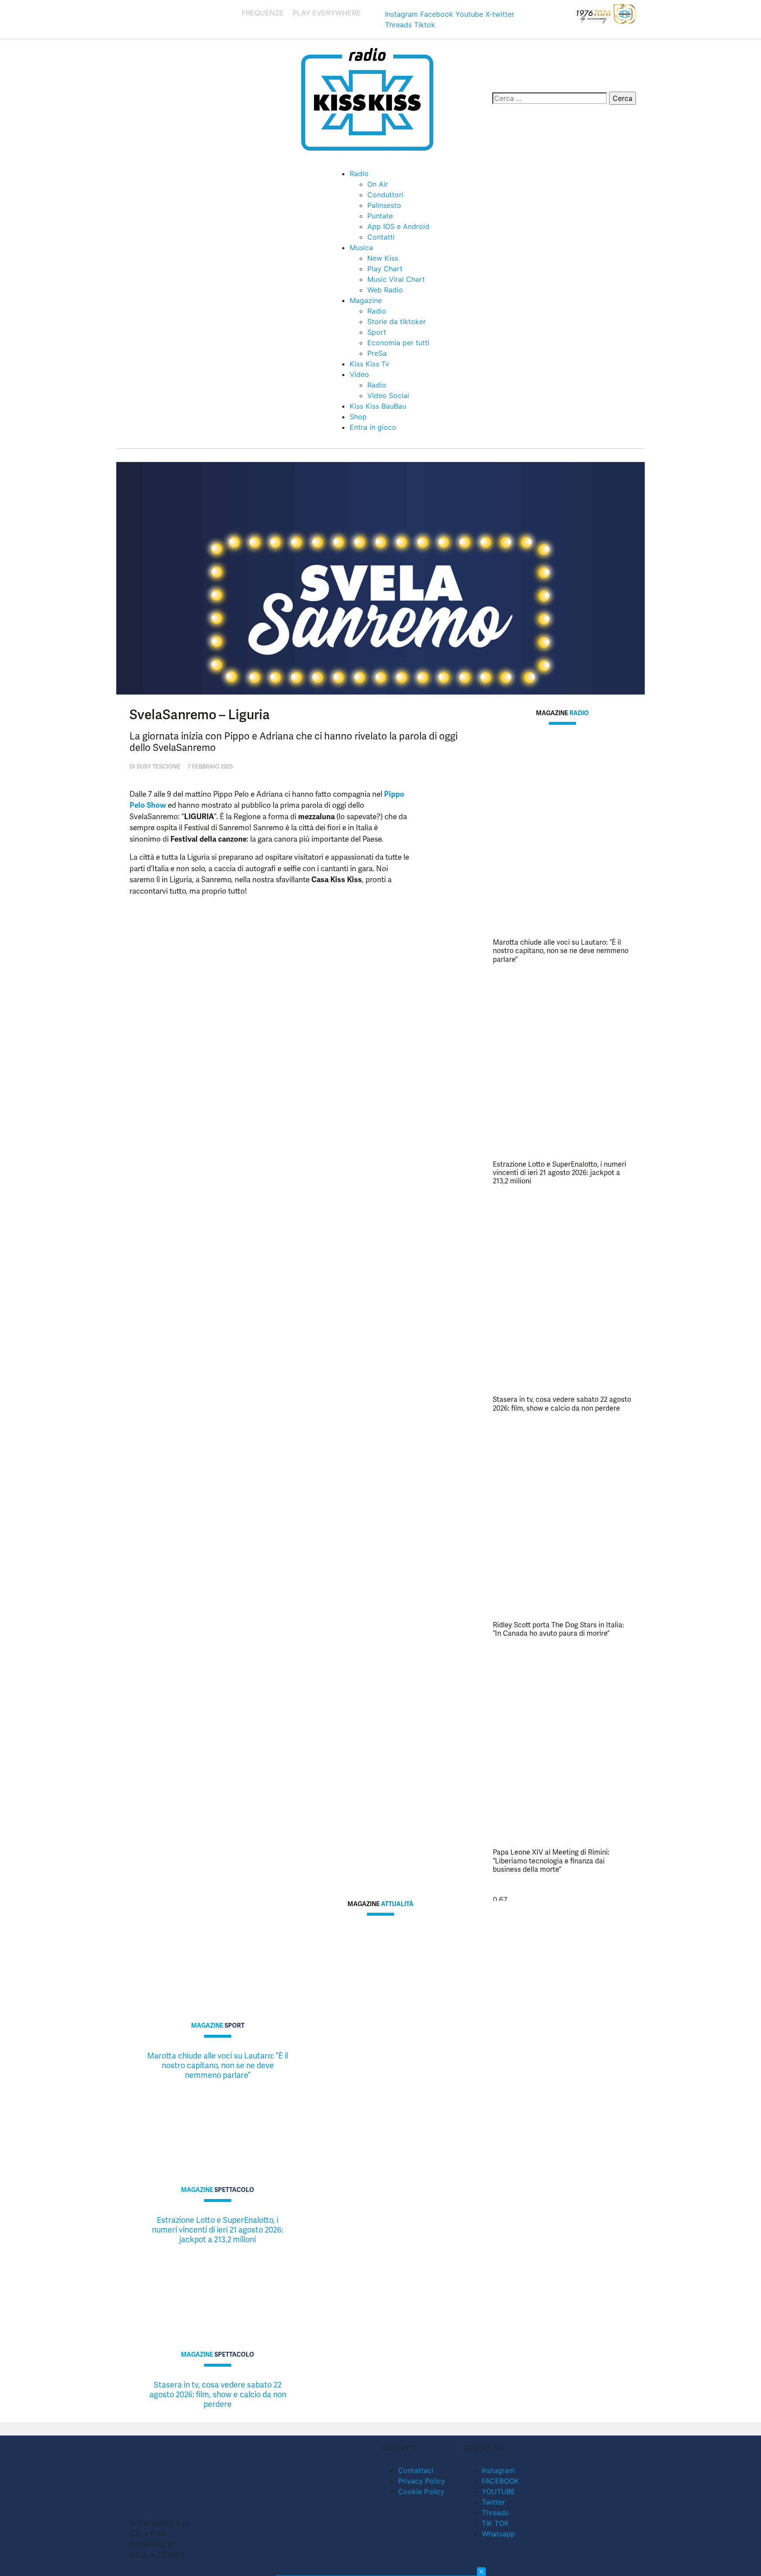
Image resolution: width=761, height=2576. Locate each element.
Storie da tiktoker (397, 322)
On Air (378, 184)
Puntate (380, 216)
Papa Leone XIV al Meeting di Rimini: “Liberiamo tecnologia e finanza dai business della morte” (551, 1861)
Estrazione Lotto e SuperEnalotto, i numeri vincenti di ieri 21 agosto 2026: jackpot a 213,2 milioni (560, 1173)
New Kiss (383, 258)
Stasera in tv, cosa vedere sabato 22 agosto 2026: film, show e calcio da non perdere (562, 1404)
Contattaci (416, 2470)
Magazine (366, 300)
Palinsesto (384, 205)
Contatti (381, 237)
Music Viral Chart (396, 279)
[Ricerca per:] (550, 98)
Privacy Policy (422, 2481)
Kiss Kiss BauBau (378, 406)
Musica (361, 248)
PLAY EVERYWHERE (327, 13)
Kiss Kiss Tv (369, 364)
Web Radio (385, 290)
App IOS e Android (398, 226)
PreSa (377, 353)
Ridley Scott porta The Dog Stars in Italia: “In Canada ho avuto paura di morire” (558, 1629)
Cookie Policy (421, 2491)
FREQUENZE (263, 13)
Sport (377, 332)
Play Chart (385, 269)
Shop (358, 417)
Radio (359, 174)
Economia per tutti (398, 343)
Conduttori (385, 195)
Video (359, 374)
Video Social (388, 395)
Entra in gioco (373, 427)
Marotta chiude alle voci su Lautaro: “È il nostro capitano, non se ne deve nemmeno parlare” (561, 951)
